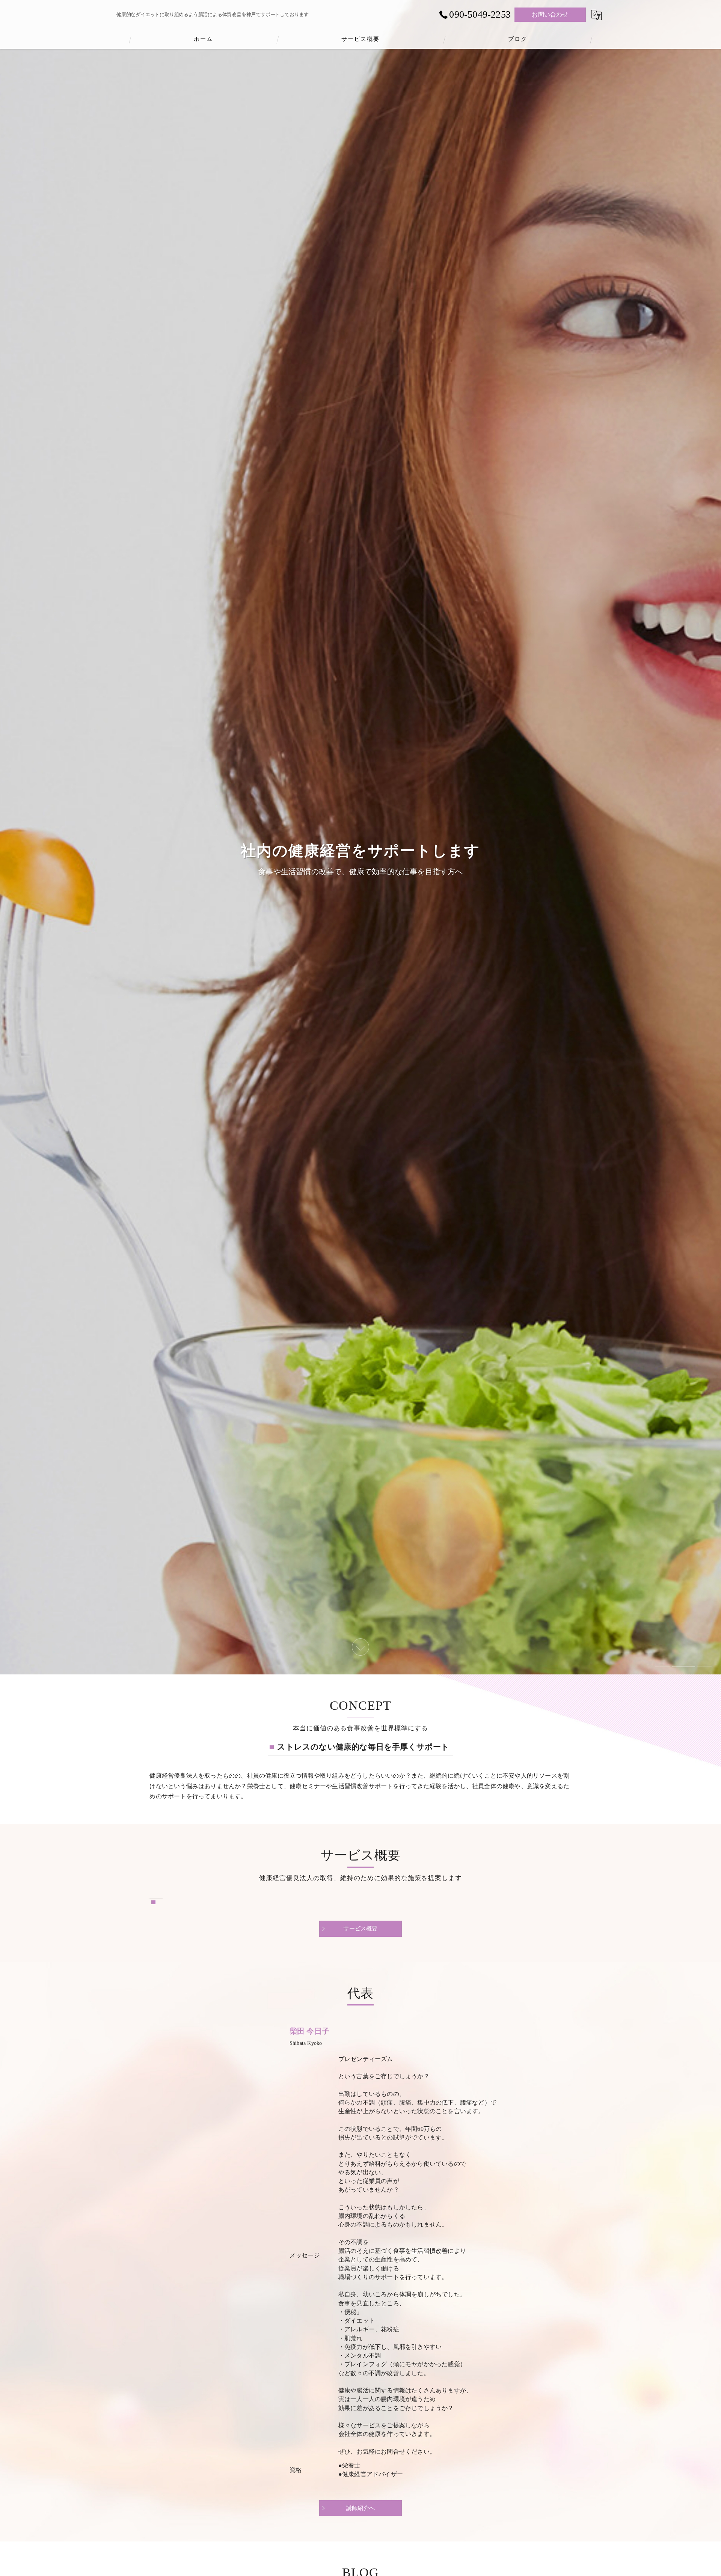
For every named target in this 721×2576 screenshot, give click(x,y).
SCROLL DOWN (360, 1647)
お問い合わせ (550, 14)
